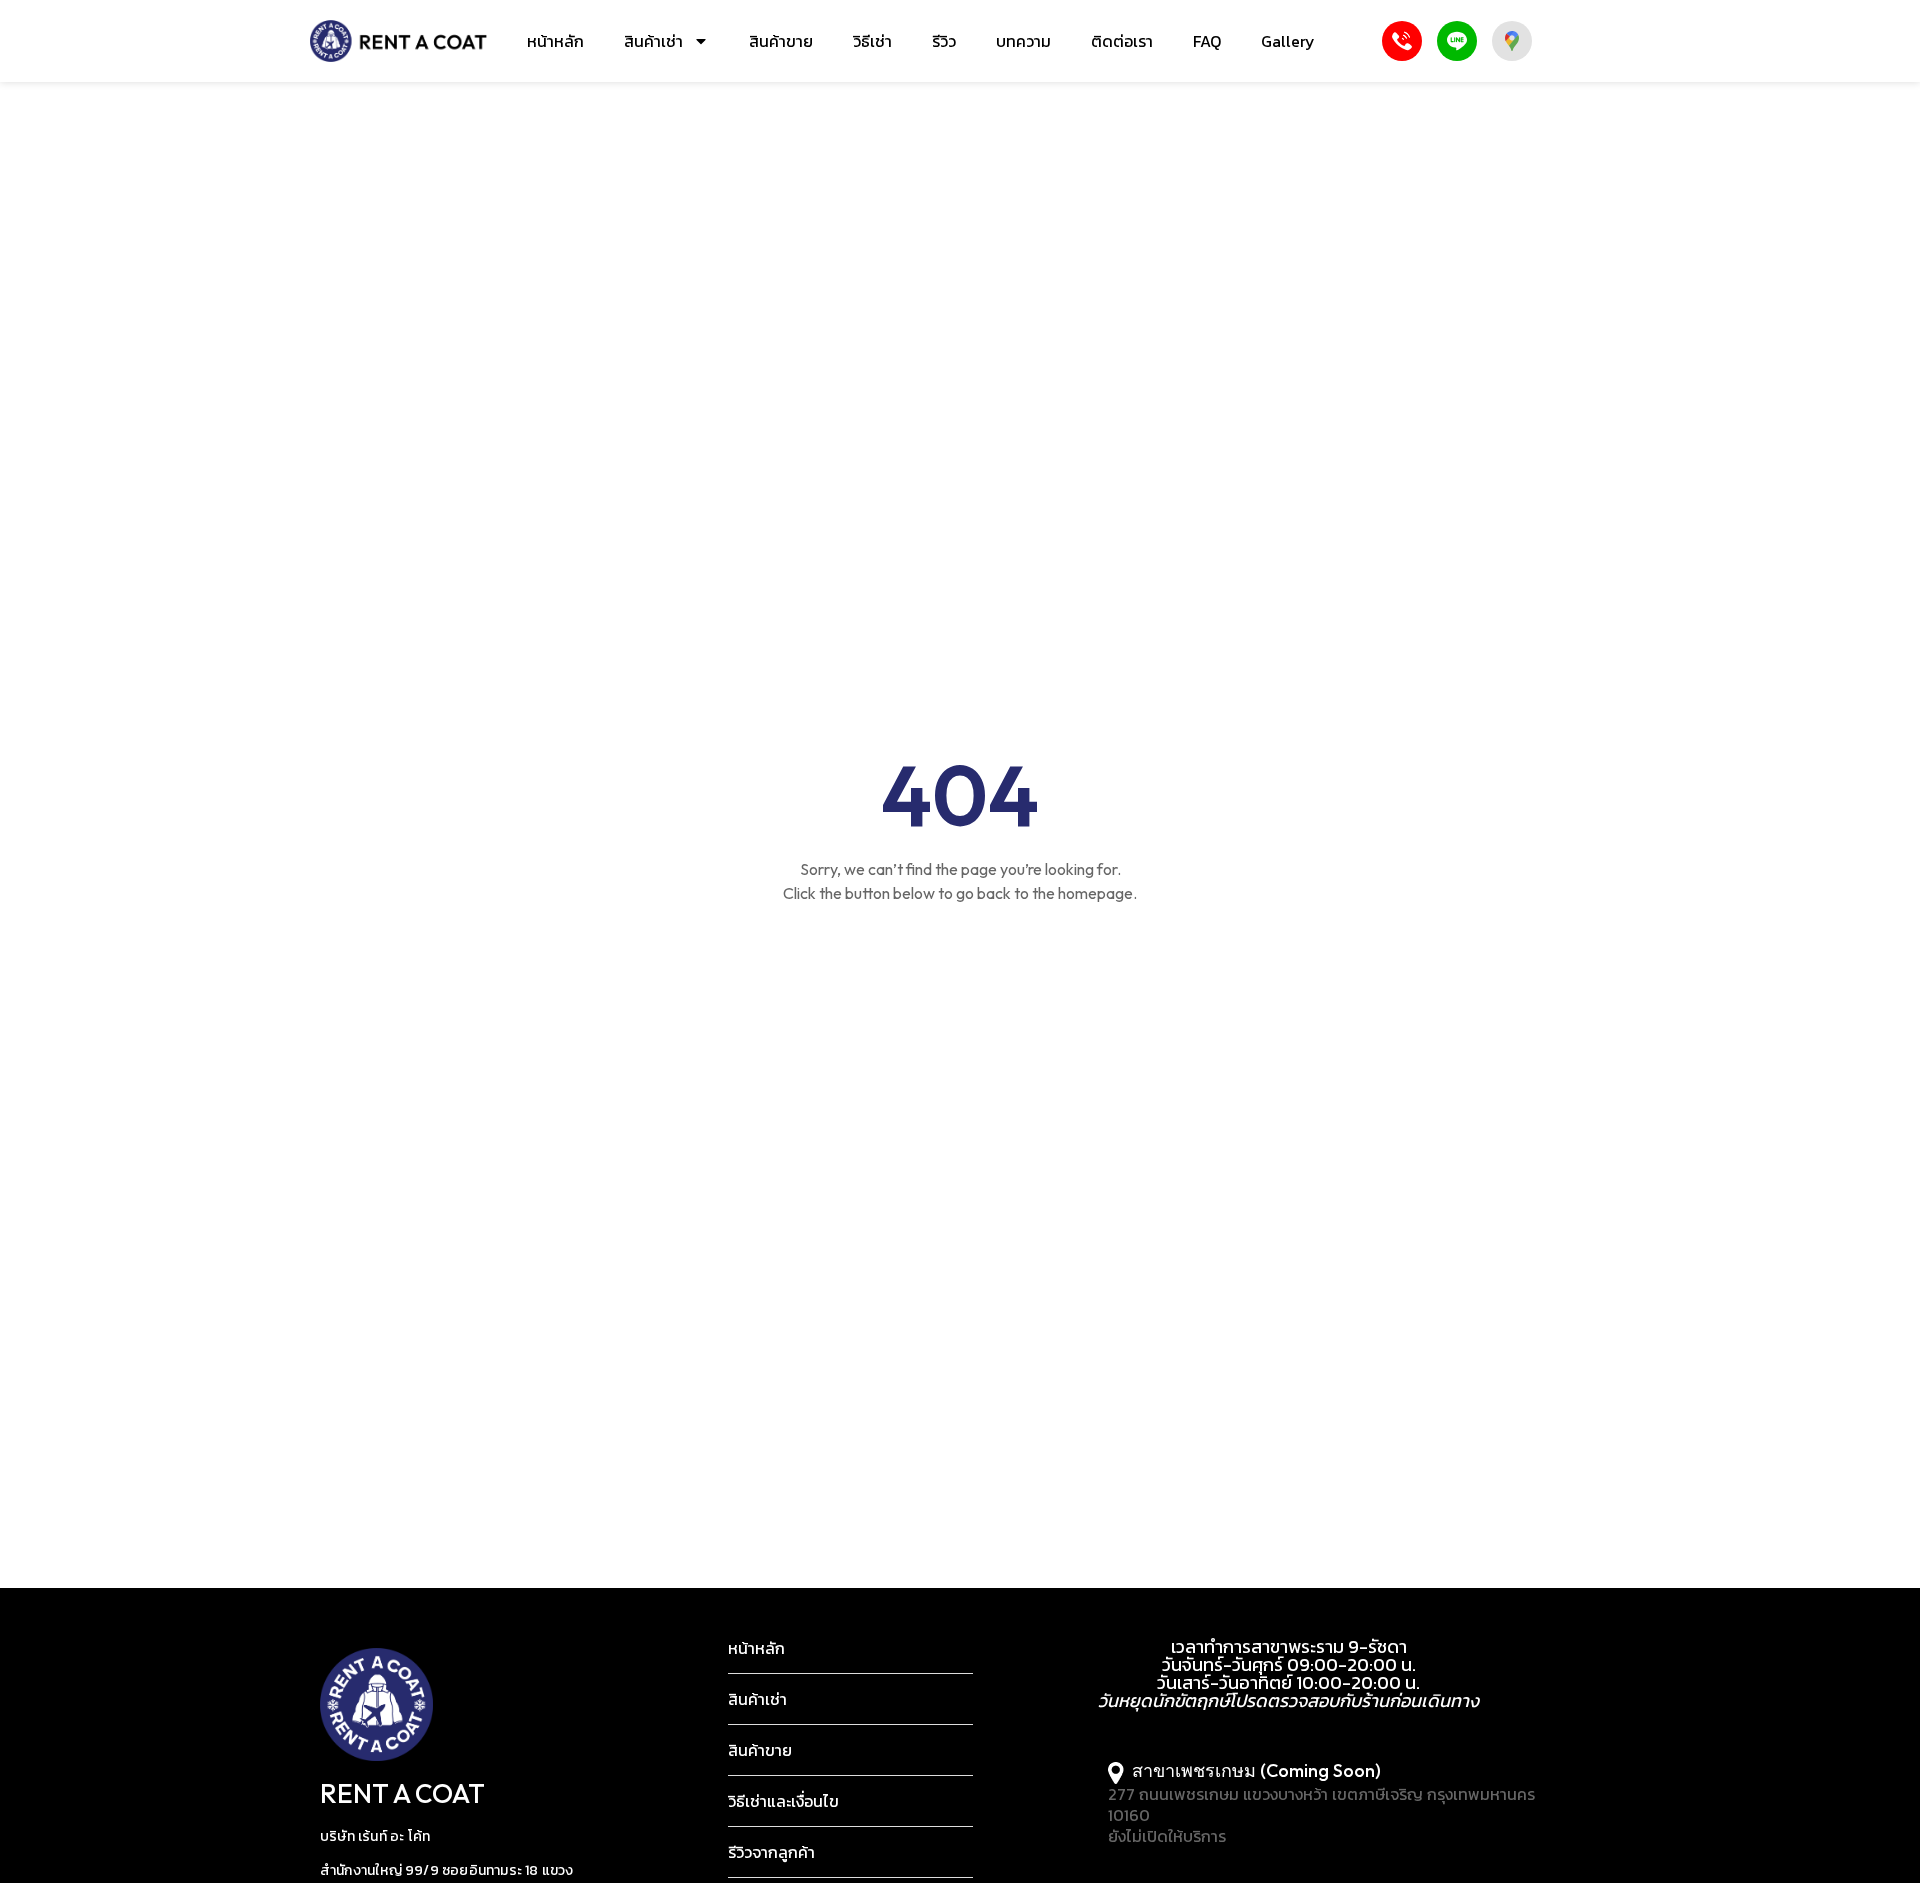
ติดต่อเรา (1122, 41)
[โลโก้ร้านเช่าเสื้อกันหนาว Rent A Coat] (398, 41)
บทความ (1023, 41)
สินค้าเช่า (653, 41)
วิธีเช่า (872, 41)
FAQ (1207, 41)
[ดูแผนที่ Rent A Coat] (1512, 41)
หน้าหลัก (555, 41)
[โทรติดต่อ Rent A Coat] (1402, 41)
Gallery (1288, 41)
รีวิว (944, 41)
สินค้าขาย (781, 41)
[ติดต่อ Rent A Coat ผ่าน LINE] (1457, 41)
